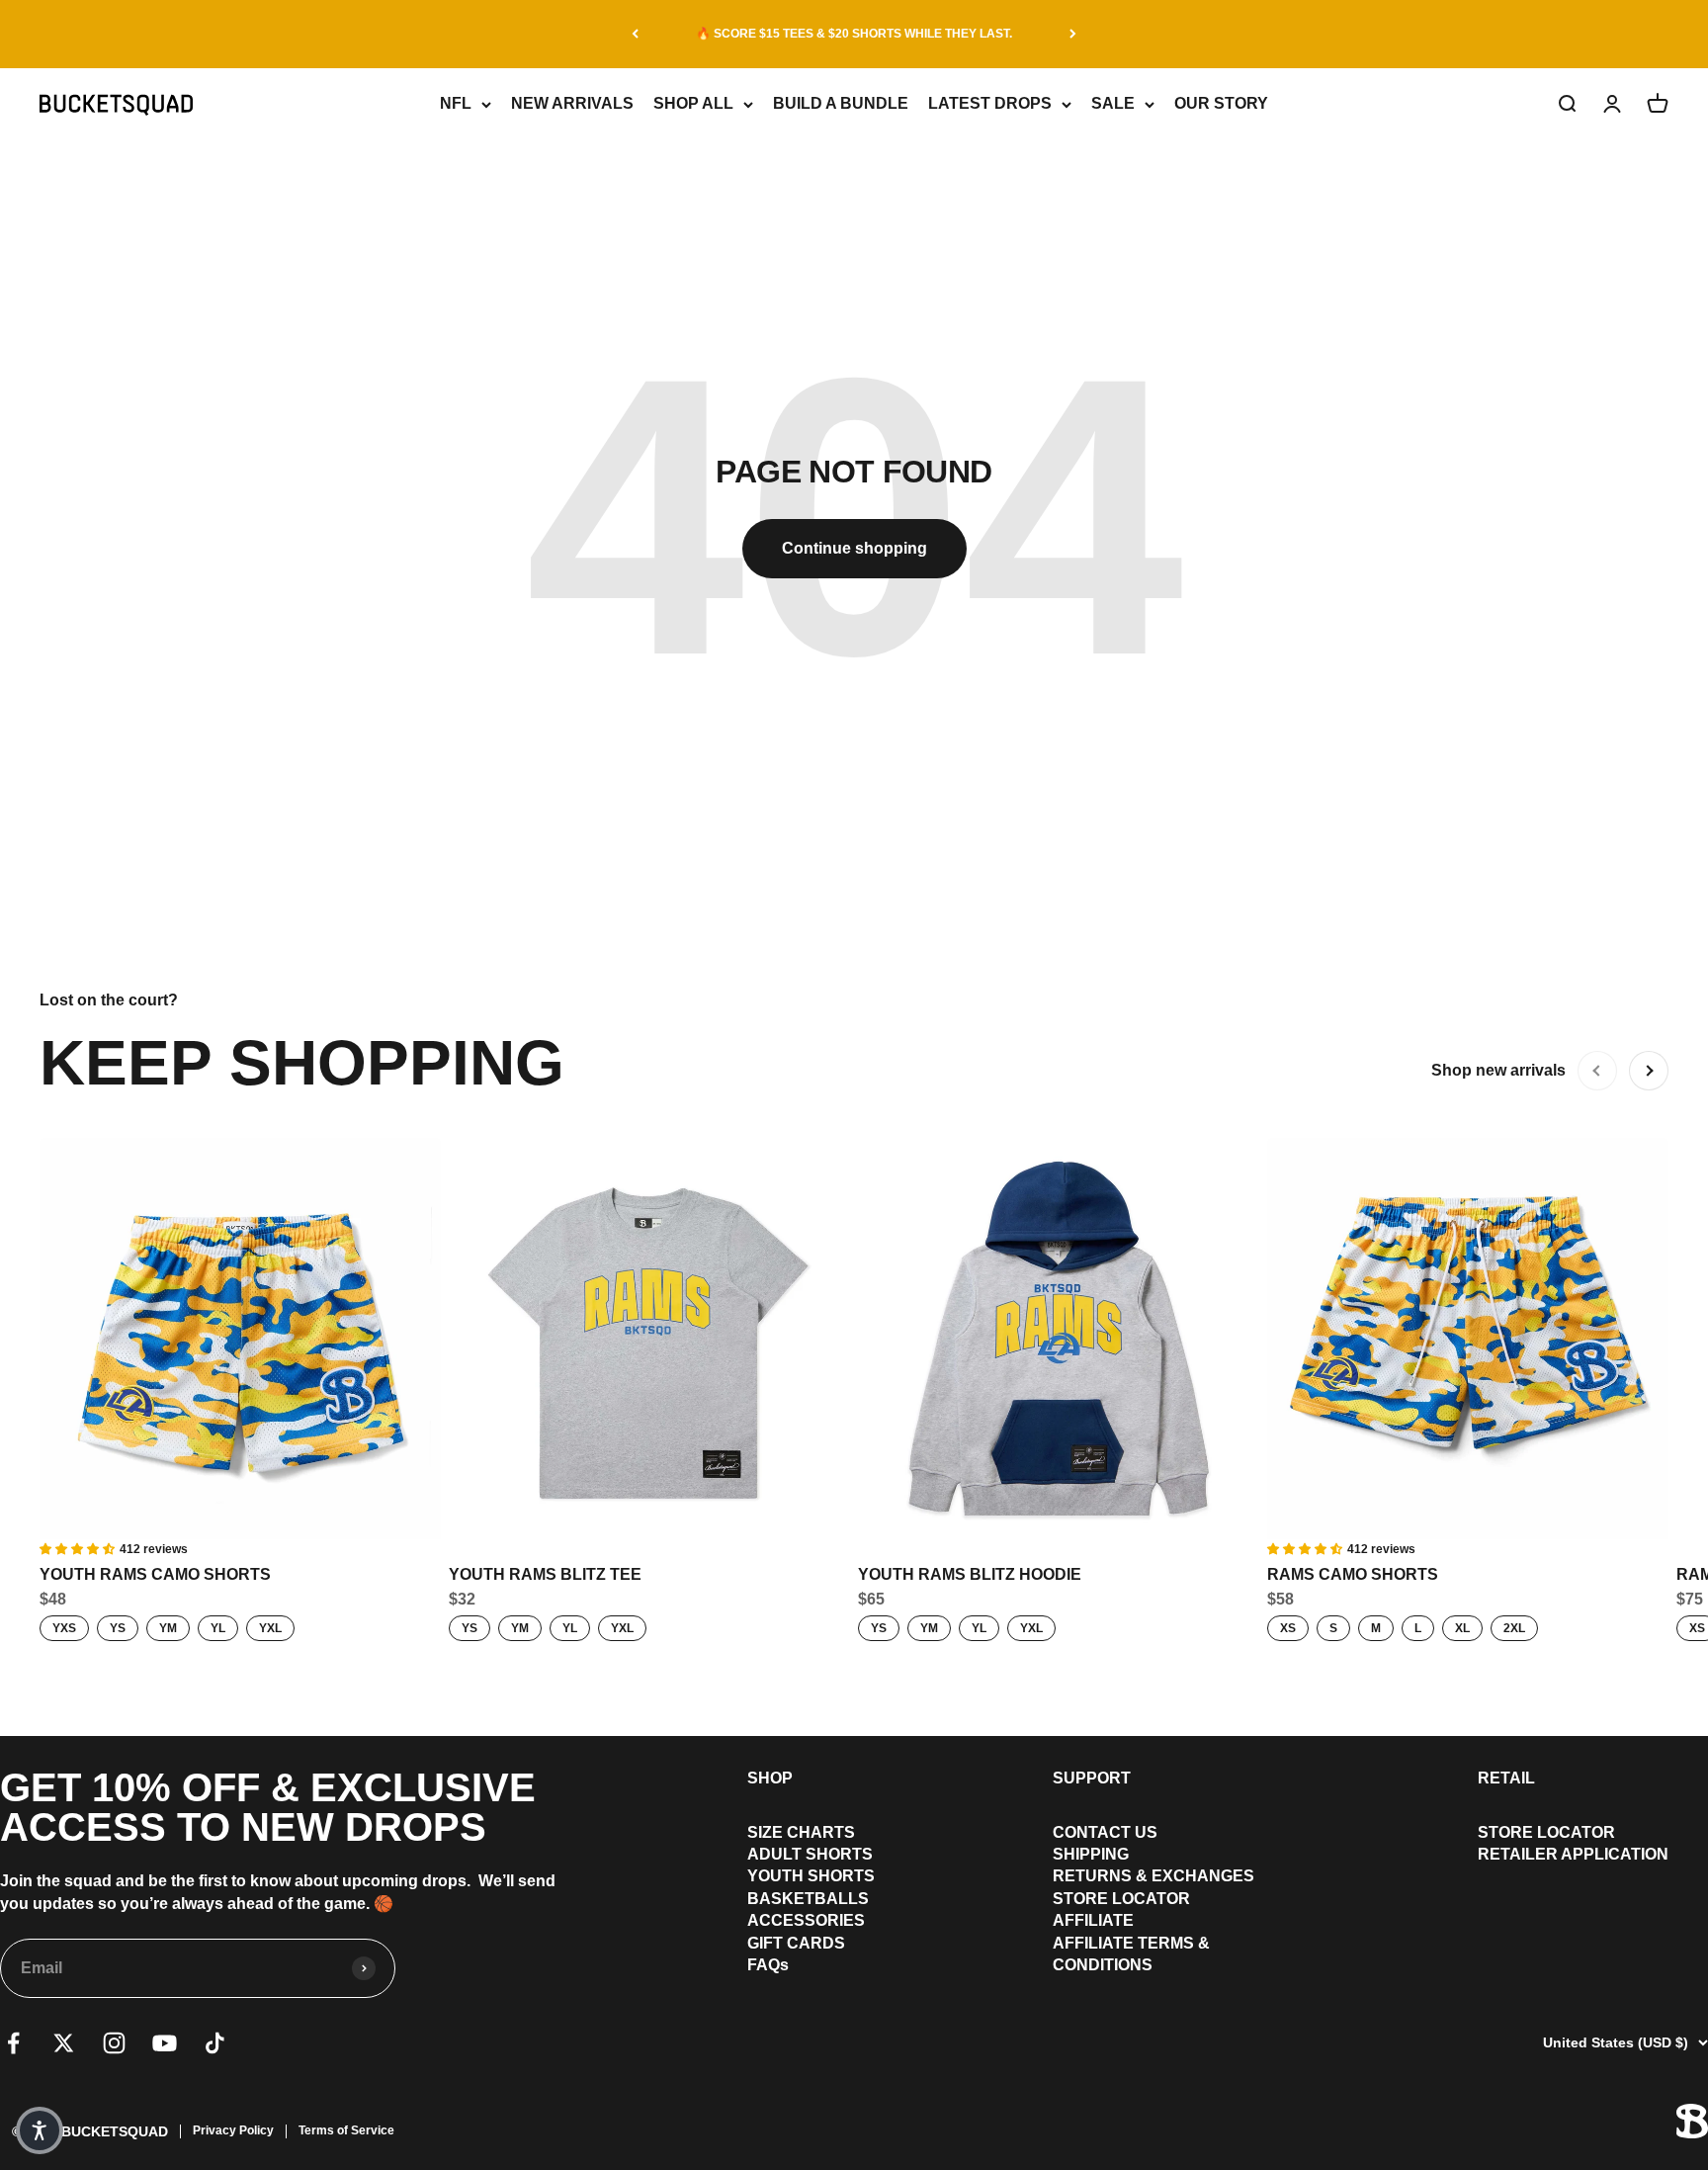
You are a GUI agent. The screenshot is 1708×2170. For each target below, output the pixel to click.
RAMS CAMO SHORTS (1353, 1574)
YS (118, 1628)
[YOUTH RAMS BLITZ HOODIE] (1059, 1339)
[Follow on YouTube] (165, 2043)
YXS (64, 1628)
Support (1092, 1778)
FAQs (768, 1965)
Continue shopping (854, 548)
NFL (456, 103)
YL (218, 1628)
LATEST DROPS (990, 103)
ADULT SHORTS (810, 1854)
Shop (770, 1778)
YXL (270, 1628)
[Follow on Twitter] (64, 2043)
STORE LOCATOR (1121, 1899)
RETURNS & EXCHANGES (1153, 1876)
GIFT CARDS (796, 1943)
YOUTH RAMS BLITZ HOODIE (970, 1574)
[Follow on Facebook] (13, 2043)
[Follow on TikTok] (215, 2043)
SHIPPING (1091, 1854)
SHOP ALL (693, 103)
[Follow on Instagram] (114, 2043)
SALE (1113, 103)
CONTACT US (1105, 1832)
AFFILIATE (1093, 1920)
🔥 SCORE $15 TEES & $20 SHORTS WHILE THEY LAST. (854, 34)
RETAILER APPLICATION (1573, 1854)
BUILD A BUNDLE (841, 103)
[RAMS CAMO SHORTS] (1468, 1339)
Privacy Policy (233, 2130)
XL (1462, 1628)
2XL (1514, 1628)
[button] (40, 2130)
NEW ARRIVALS (572, 103)
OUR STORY (1221, 103)
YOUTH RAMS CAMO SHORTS (155, 1574)
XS (1288, 1628)
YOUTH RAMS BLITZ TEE (545, 1574)
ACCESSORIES (806, 1920)
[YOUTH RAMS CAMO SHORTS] (240, 1339)
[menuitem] (811, 1833)
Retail (1506, 1778)
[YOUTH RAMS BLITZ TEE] (649, 1339)
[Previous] (635, 34)
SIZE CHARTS (801, 1832)
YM (168, 1628)
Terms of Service (346, 2130)
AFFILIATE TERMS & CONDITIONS (1131, 1954)
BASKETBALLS (808, 1899)
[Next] (1073, 34)
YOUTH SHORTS (811, 1876)
